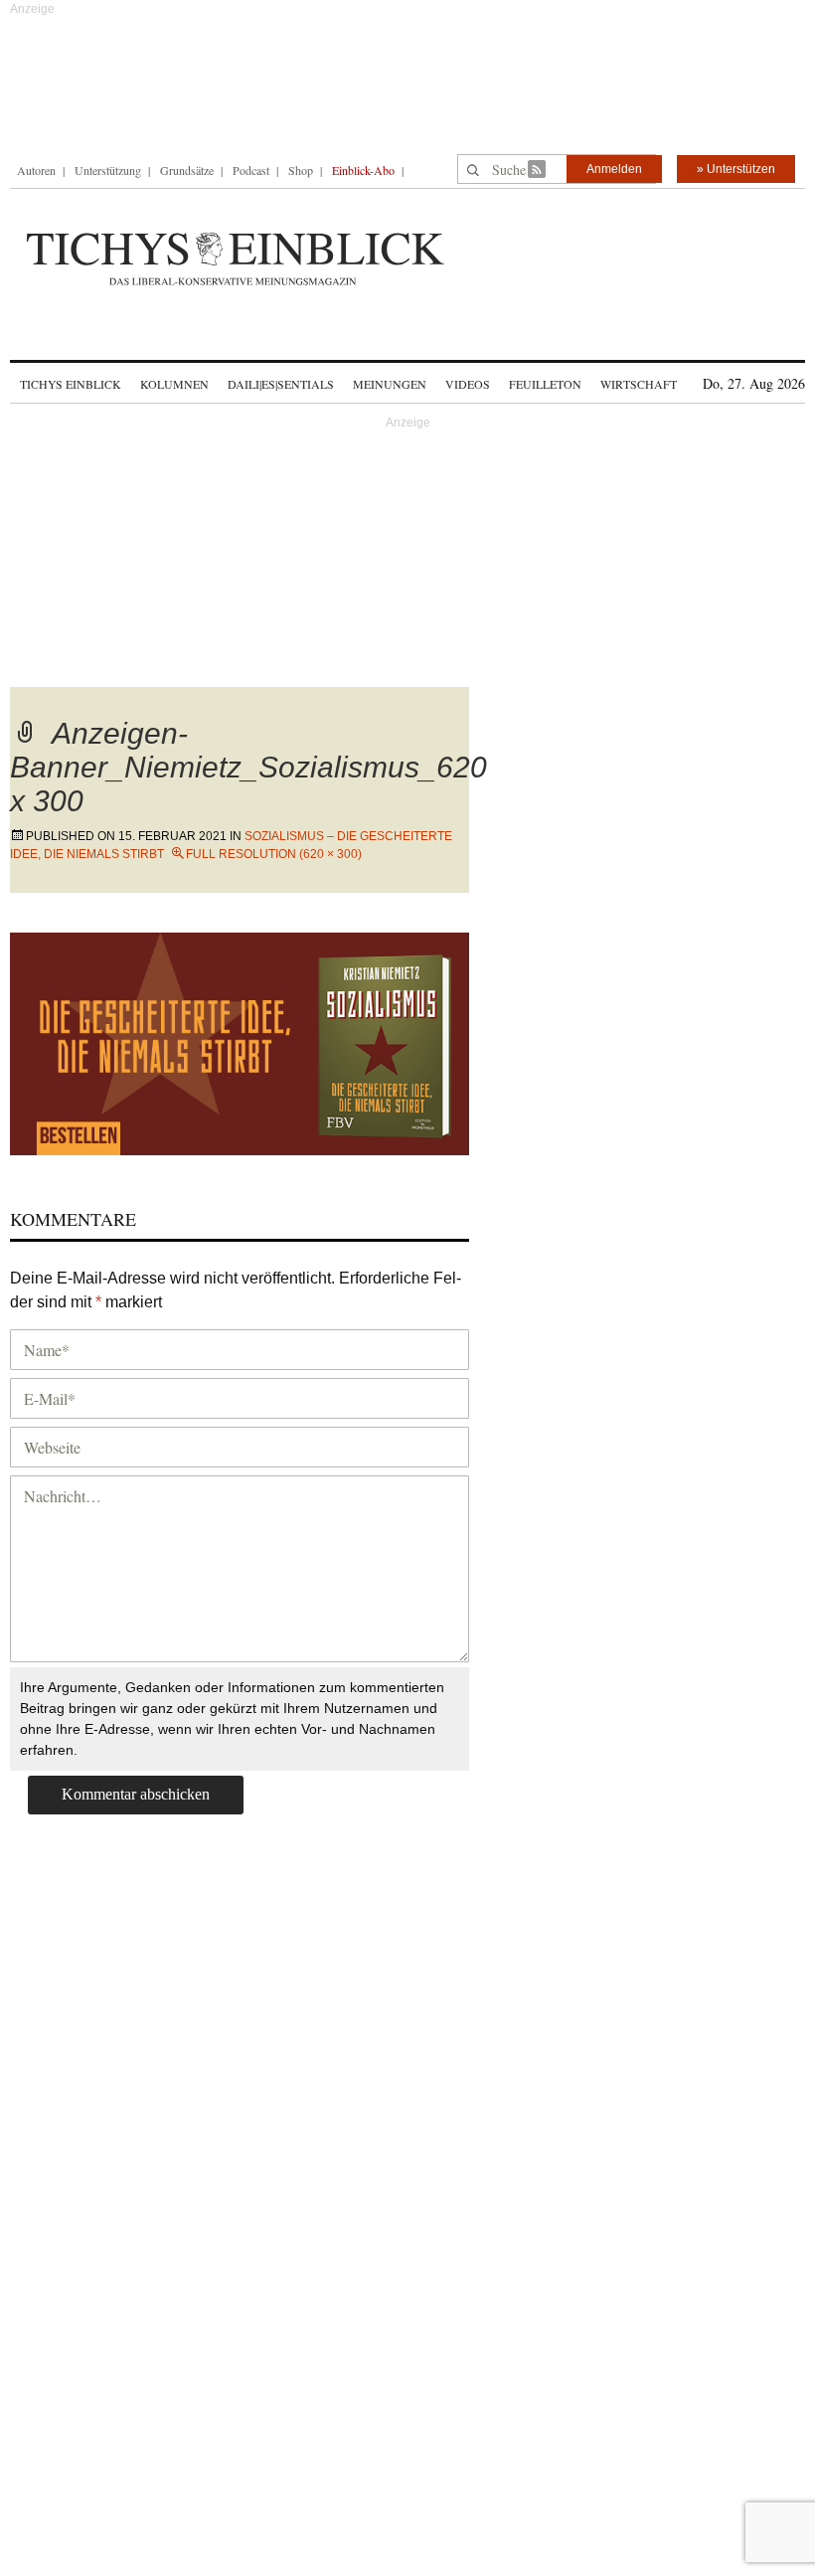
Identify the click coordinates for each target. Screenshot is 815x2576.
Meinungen (390, 384)
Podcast (251, 170)
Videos (468, 384)
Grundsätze (187, 170)
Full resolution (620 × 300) (274, 854)
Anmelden (614, 169)
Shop (301, 170)
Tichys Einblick (71, 384)
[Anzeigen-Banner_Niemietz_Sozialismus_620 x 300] (240, 1040)
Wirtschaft (639, 384)
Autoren (36, 170)
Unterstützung (108, 170)
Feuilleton (545, 384)
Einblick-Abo (363, 170)
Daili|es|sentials (281, 384)
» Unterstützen (736, 169)
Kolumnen (174, 384)
